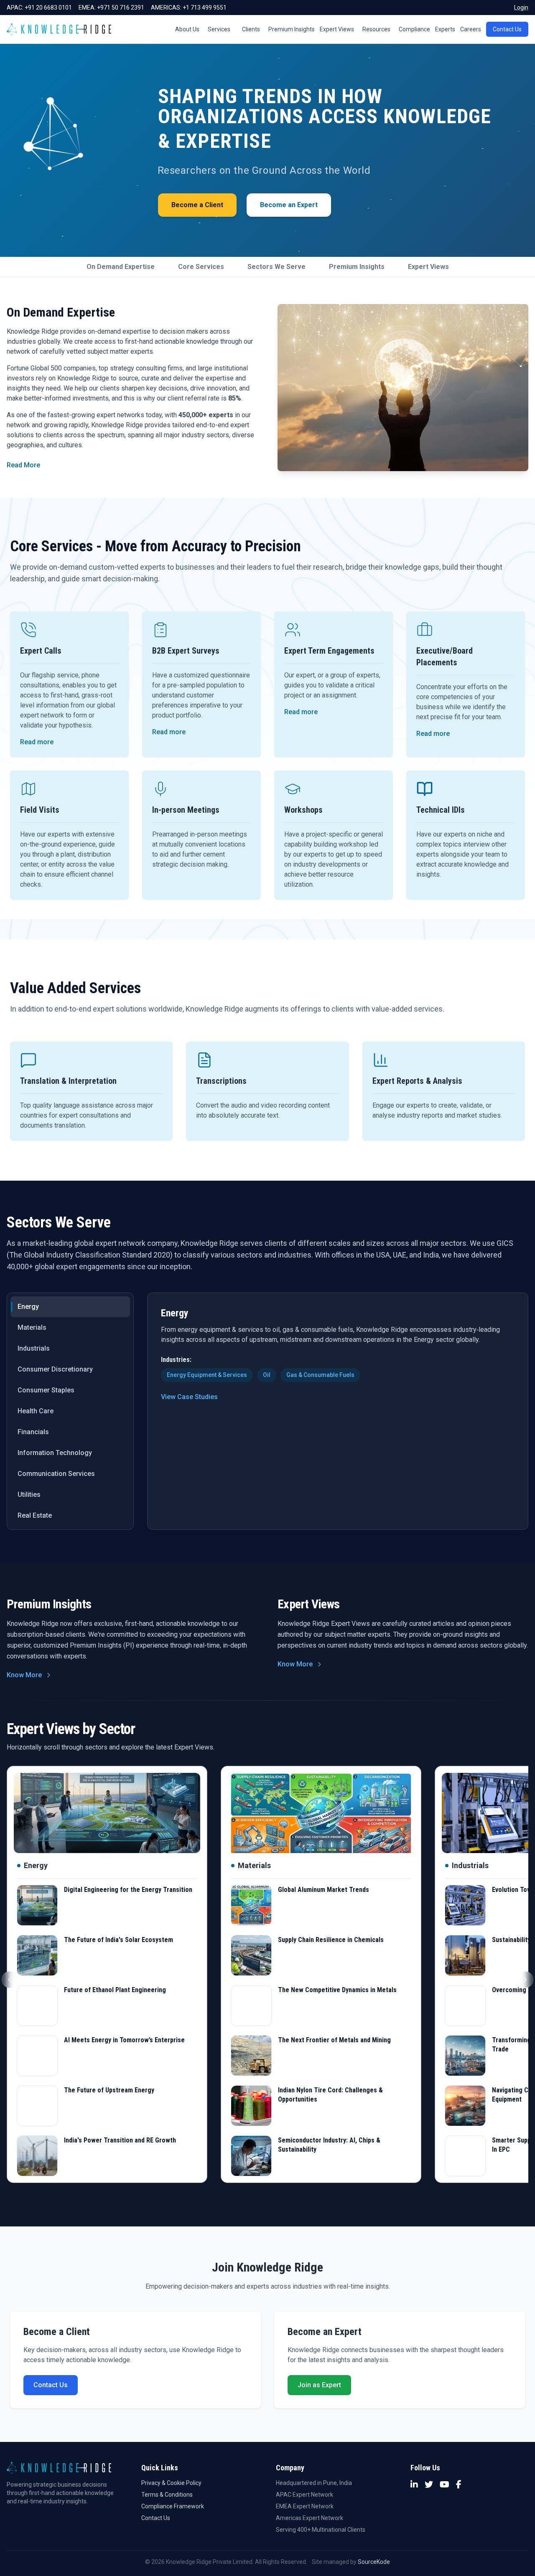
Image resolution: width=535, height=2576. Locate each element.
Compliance (414, 29)
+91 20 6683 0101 (48, 8)
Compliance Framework (173, 2506)
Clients (251, 29)
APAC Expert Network (304, 2495)
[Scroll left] (10, 1980)
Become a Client (197, 205)
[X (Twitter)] (429, 2485)
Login (521, 8)
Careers (471, 29)
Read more (37, 742)
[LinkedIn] (414, 2485)
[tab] (70, 1307)
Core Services (201, 267)
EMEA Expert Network (305, 2506)
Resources (376, 29)
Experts (445, 29)
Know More (24, 1675)
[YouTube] (445, 2485)
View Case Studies (189, 1397)
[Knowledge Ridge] (59, 29)
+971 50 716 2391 (121, 8)
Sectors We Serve (276, 267)
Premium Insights (292, 29)
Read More (23, 465)
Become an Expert (289, 205)
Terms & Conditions (167, 2495)
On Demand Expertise (121, 267)
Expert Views (337, 29)
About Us (187, 29)
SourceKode (374, 2562)
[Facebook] (459, 2485)
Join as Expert (319, 2385)
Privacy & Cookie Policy (171, 2483)
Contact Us (507, 29)
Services (219, 29)
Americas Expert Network (310, 2518)
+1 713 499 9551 (205, 8)
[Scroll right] (525, 1980)
